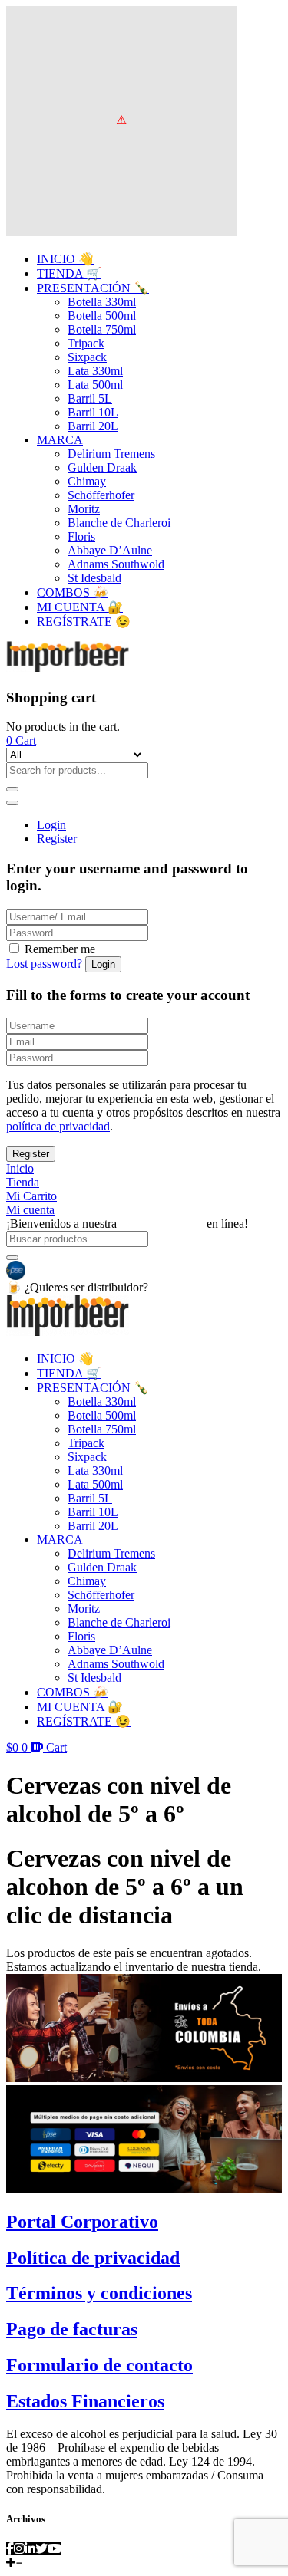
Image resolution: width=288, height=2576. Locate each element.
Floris (81, 536)
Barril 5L (90, 398)
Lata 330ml (95, 371)
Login (51, 825)
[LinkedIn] (30, 2549)
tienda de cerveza (162, 1224)
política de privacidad (58, 1126)
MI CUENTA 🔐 (80, 607)
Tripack (86, 343)
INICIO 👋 (65, 259)
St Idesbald (94, 578)
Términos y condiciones (99, 2293)
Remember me (60, 949)
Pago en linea (60, 1269)
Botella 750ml (102, 329)
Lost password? (44, 964)
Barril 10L (93, 412)
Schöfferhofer (101, 495)
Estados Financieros (85, 2401)
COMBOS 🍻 (73, 592)
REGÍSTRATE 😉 (84, 622)
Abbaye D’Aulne (110, 550)
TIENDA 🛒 (69, 273)
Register (57, 839)
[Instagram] (19, 2549)
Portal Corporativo (82, 2222)
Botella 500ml (102, 316)
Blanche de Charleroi (119, 523)
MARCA (60, 440)
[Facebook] (10, 2549)
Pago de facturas (72, 2329)
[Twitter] (41, 2549)
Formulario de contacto (99, 2365)
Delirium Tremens (111, 454)
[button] (21, 740)
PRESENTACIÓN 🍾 (93, 288)
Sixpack (87, 357)
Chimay (87, 481)
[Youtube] (55, 2549)
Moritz (84, 509)
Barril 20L (93, 426)
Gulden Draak (102, 467)
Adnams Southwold (116, 564)
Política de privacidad (93, 2258)
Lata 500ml (95, 385)
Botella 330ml (102, 302)
